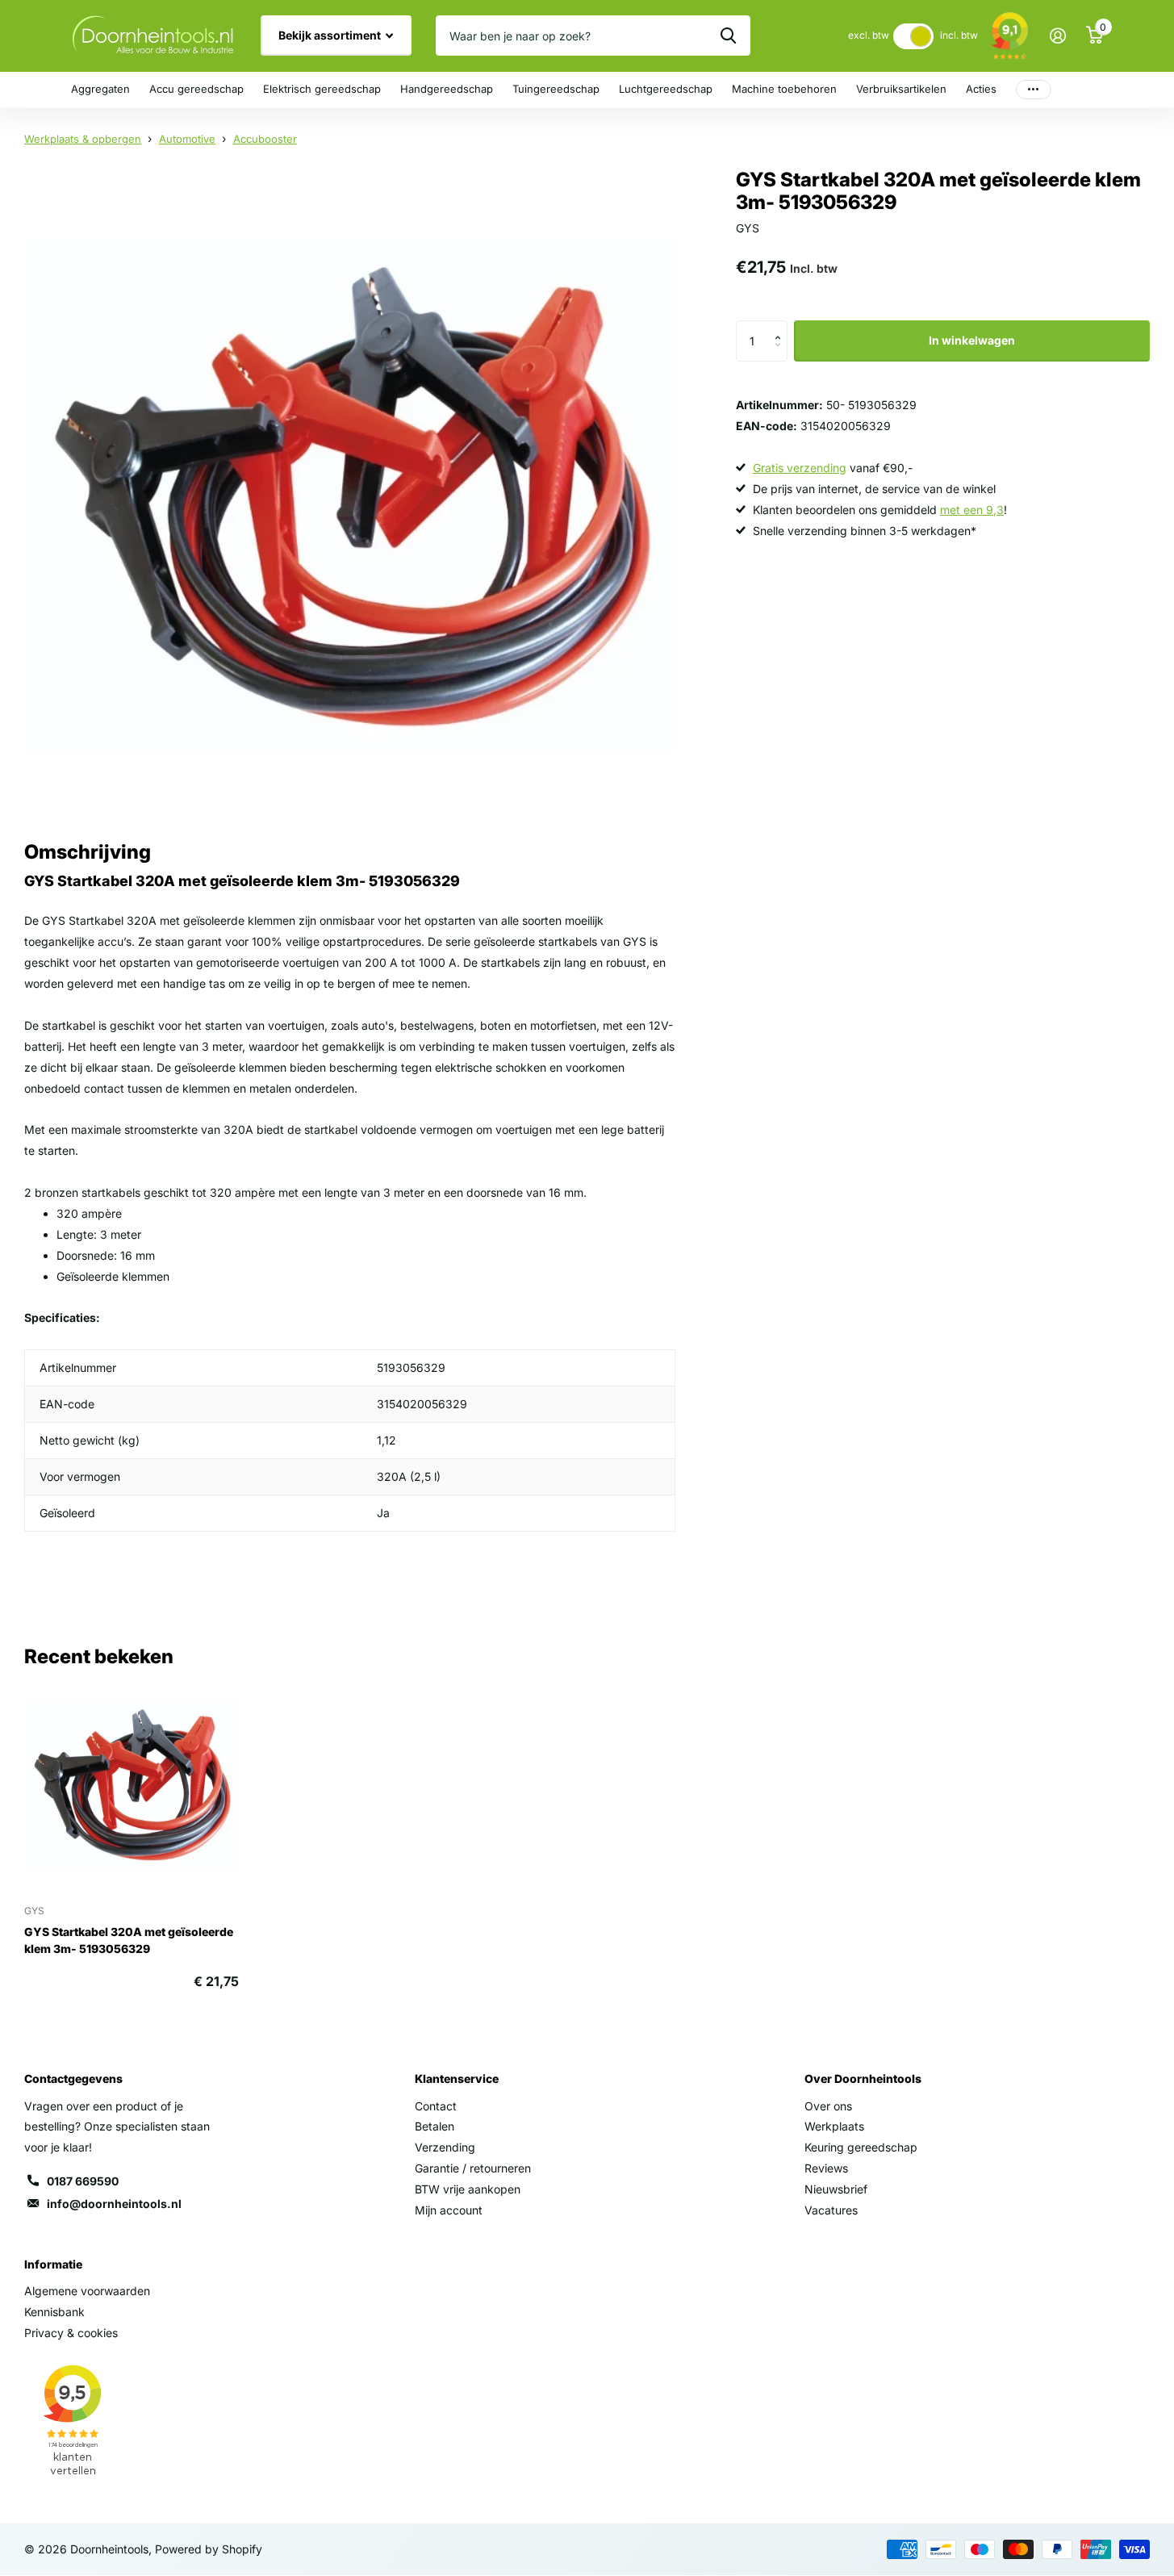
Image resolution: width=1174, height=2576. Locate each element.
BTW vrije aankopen (468, 2189)
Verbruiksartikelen (901, 89)
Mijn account (449, 2210)
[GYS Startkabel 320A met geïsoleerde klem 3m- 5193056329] (132, 1784)
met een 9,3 (972, 510)
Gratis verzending (800, 468)
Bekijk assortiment (331, 35)
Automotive (187, 139)
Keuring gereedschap (861, 2147)
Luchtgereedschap (666, 89)
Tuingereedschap (556, 89)
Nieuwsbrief (836, 2189)
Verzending (445, 2147)
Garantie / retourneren (473, 2168)
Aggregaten (100, 89)
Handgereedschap (447, 89)
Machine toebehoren (784, 89)
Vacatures (831, 2210)
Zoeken (728, 36)
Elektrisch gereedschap (322, 89)
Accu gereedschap (196, 89)
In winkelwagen (972, 340)
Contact (436, 2106)
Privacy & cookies (71, 2333)
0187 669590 (83, 2181)
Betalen (435, 2126)
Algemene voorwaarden (87, 2291)
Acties (981, 89)
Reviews (826, 2168)
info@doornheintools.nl (114, 2204)
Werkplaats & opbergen (83, 139)
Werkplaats (834, 2126)
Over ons (828, 2106)
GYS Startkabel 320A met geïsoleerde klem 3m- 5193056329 (129, 1940)
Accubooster (265, 139)
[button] (781, 326)
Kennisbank (54, 2312)
